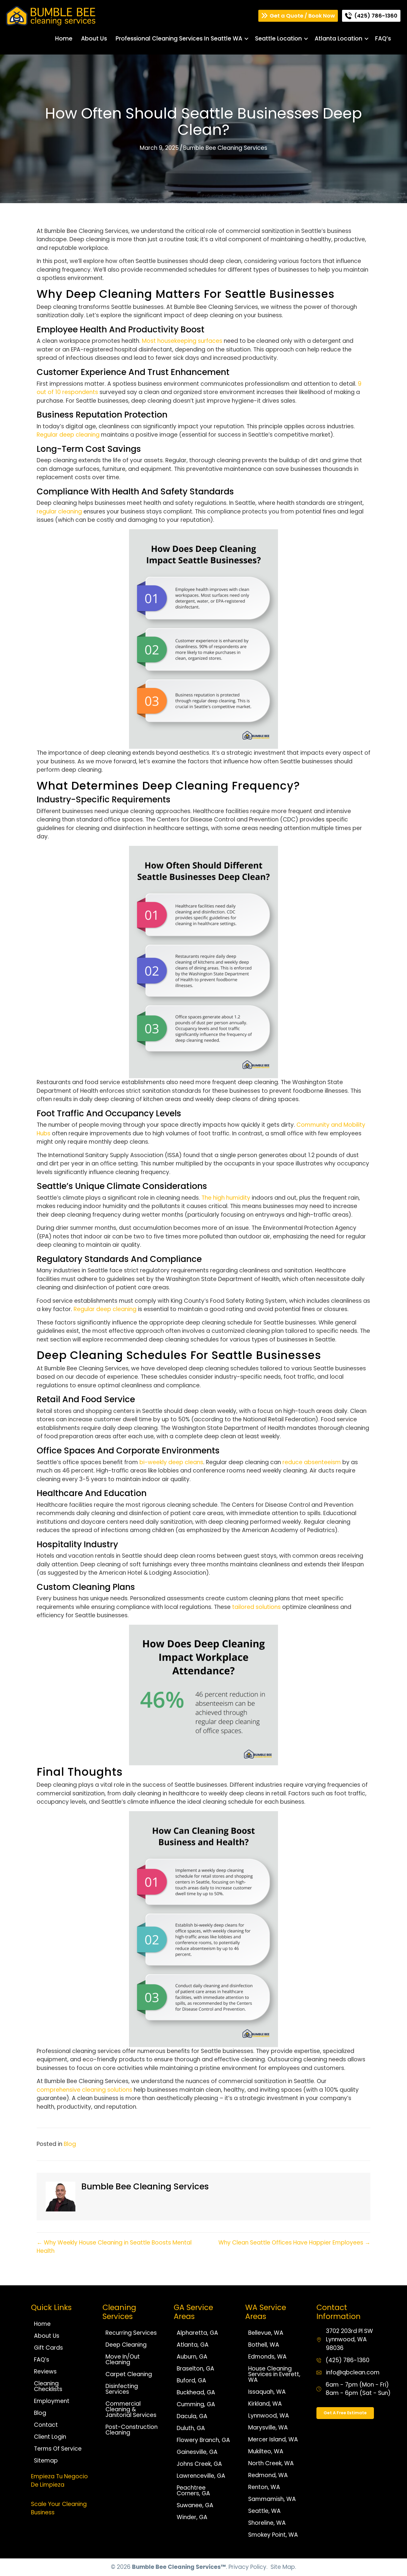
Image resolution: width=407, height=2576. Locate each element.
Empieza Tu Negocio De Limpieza (59, 2481)
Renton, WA (264, 2487)
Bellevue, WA (266, 2333)
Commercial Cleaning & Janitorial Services (131, 2409)
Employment (52, 2401)
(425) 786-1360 (348, 2360)
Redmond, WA (268, 2475)
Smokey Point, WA (273, 2535)
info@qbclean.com (353, 2372)
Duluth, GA (191, 2428)
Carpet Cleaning (129, 2374)
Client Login (50, 2437)
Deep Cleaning (126, 2345)
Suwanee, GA (195, 2505)
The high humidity (226, 1198)
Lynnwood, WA (269, 2416)
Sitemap (46, 2461)
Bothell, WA (264, 2345)
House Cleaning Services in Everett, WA (274, 2374)
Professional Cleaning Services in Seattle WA (179, 39)
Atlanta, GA (193, 2345)
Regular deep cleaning (68, 435)
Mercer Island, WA (273, 2439)
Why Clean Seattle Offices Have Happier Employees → (294, 2243)
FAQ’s (383, 39)
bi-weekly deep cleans (171, 1462)
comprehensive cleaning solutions (84, 2090)
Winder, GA (192, 2517)
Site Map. (283, 2567)
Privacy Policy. (248, 2567)
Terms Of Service (58, 2449)
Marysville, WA (268, 2428)
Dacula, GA (192, 2416)
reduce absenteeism (312, 1462)
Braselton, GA (195, 2369)
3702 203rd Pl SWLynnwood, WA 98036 (349, 2340)
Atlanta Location (338, 39)
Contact (46, 2425)
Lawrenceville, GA (201, 2476)
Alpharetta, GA (197, 2333)
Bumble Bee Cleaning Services (225, 148)
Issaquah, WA (267, 2392)
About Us (94, 39)
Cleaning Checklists (48, 2386)
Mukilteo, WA (266, 2451)
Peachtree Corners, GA (193, 2491)
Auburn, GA (192, 2357)
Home (64, 39)
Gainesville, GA (197, 2452)
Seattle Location (278, 39)
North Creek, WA (271, 2463)
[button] (246, 39)
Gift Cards (48, 2348)
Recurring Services (131, 2333)
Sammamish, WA (272, 2499)
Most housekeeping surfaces (182, 341)
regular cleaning (59, 512)
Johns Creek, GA (199, 2464)
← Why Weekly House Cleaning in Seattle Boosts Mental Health (114, 2247)
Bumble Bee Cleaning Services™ (179, 2567)
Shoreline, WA (267, 2523)
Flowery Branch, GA (203, 2440)
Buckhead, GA (196, 2392)
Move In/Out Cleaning (123, 2359)
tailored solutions (256, 1607)
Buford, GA (191, 2380)
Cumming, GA (196, 2404)
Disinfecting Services (122, 2389)
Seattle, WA (264, 2511)
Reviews (45, 2372)
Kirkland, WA (265, 2404)
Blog (70, 2144)
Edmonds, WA (267, 2357)
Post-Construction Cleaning (132, 2430)
